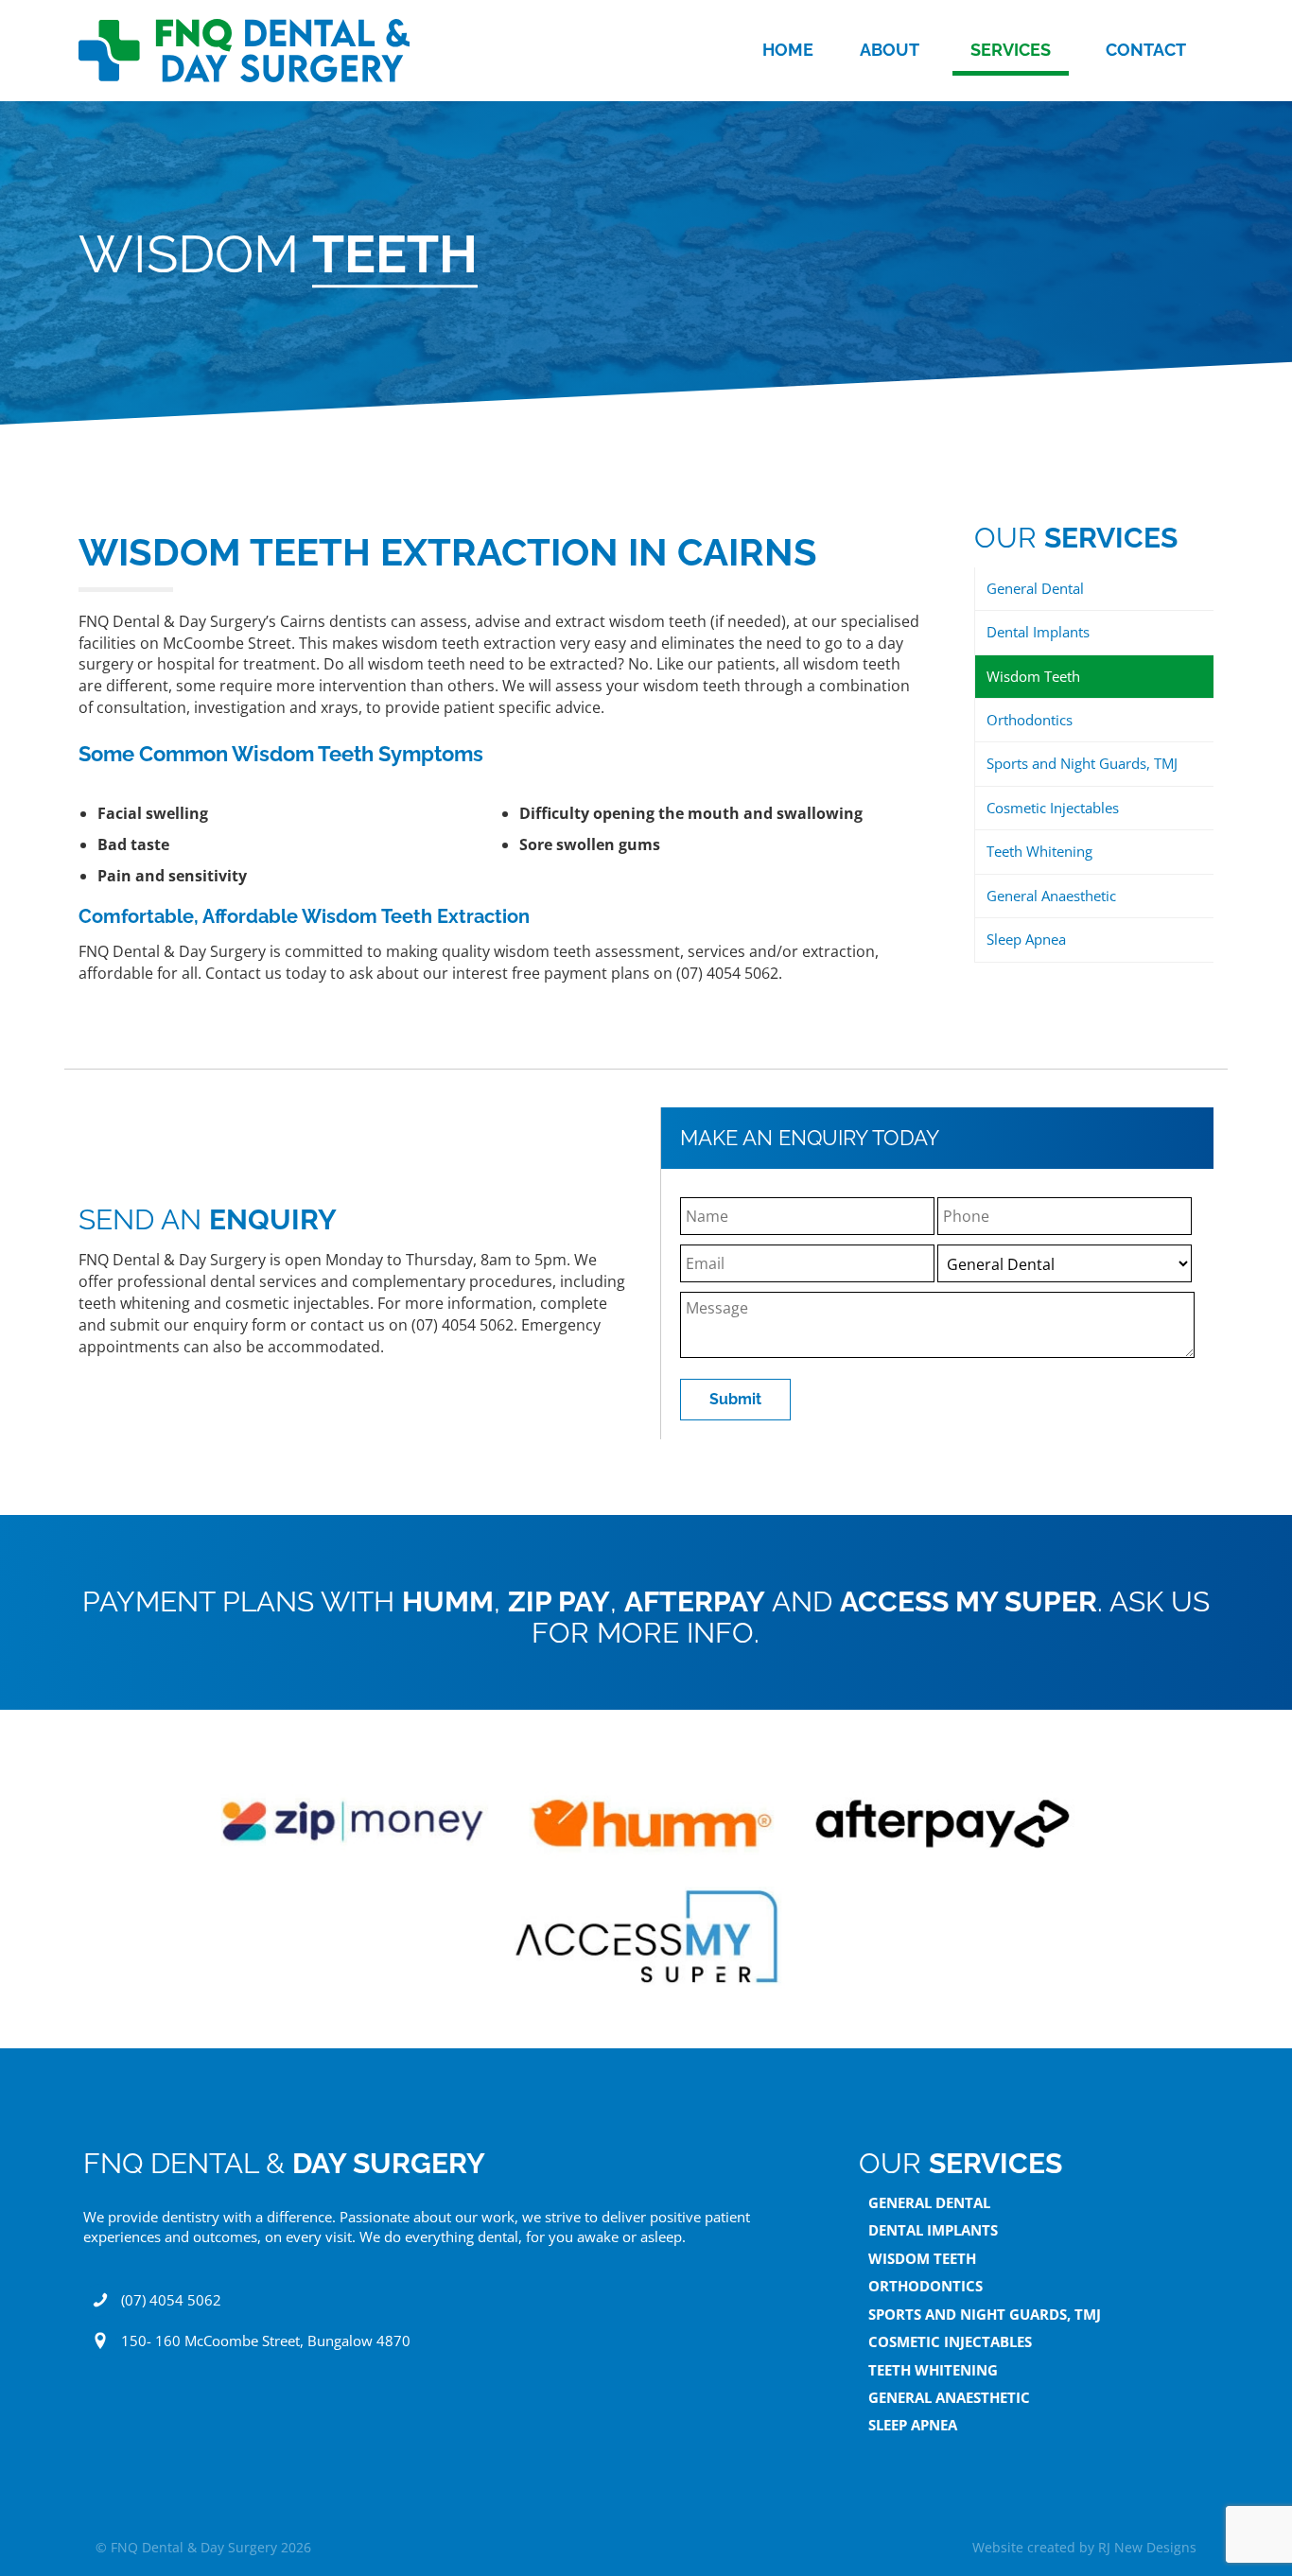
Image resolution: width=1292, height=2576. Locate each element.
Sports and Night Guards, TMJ (1082, 763)
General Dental (1035, 588)
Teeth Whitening (1039, 851)
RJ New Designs (1147, 2547)
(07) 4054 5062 (171, 2300)
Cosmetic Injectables (1053, 808)
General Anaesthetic (1051, 896)
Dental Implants (1038, 632)
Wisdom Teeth (1033, 676)
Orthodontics (1030, 720)
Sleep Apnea (1026, 939)
